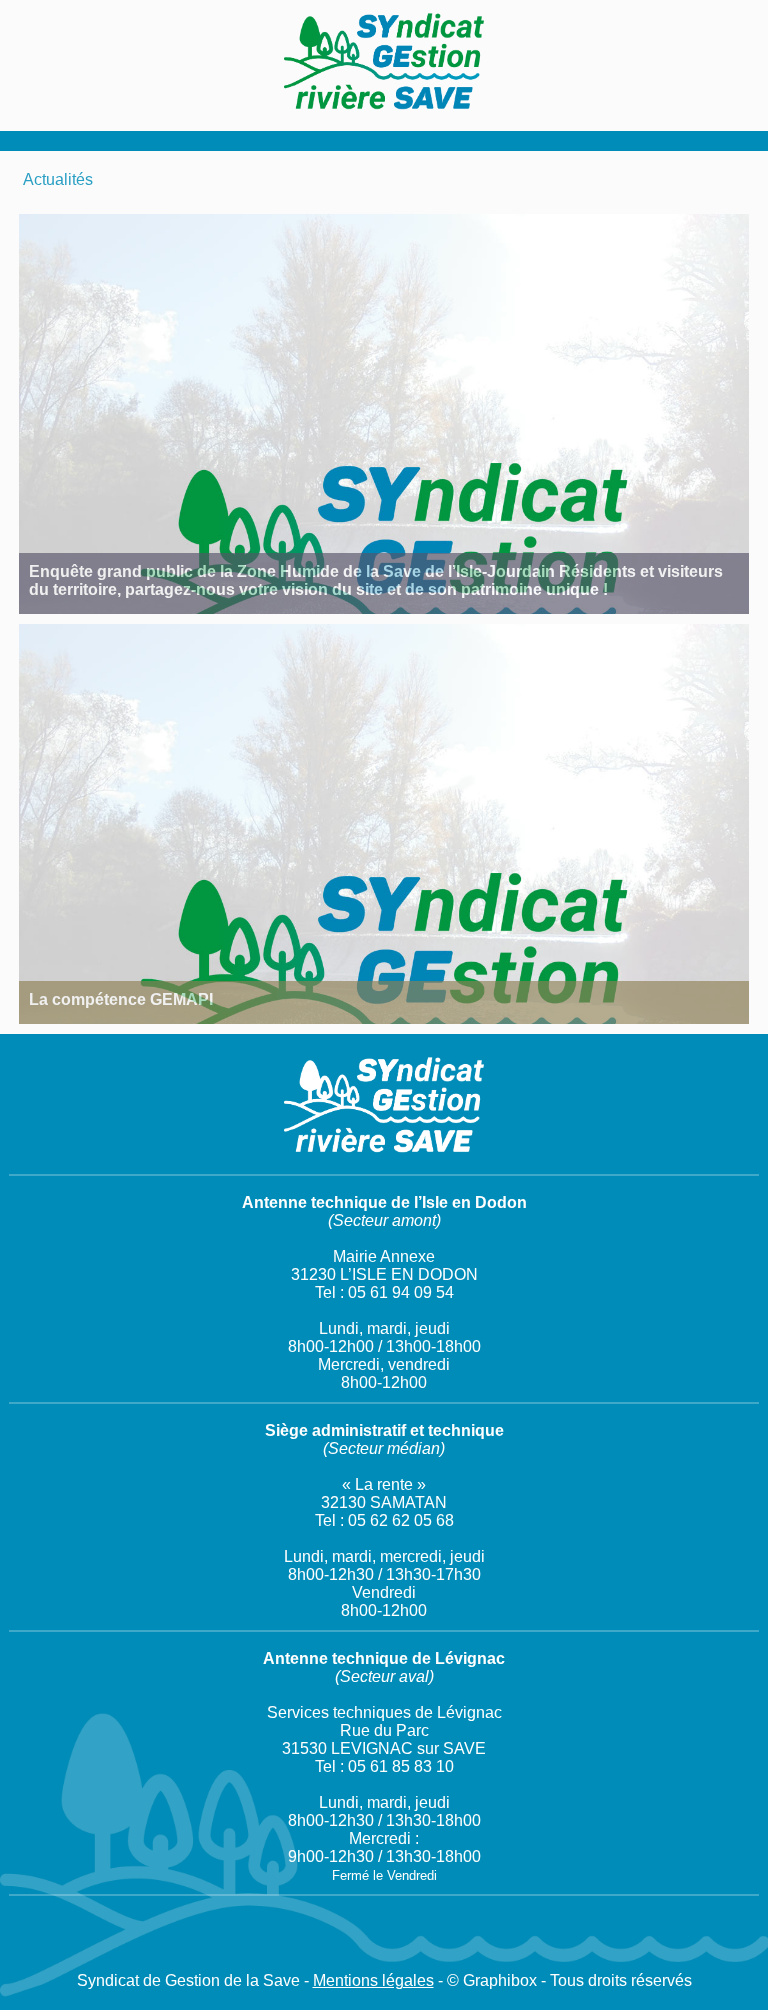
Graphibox (500, 1980)
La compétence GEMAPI (121, 999)
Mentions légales (373, 1980)
